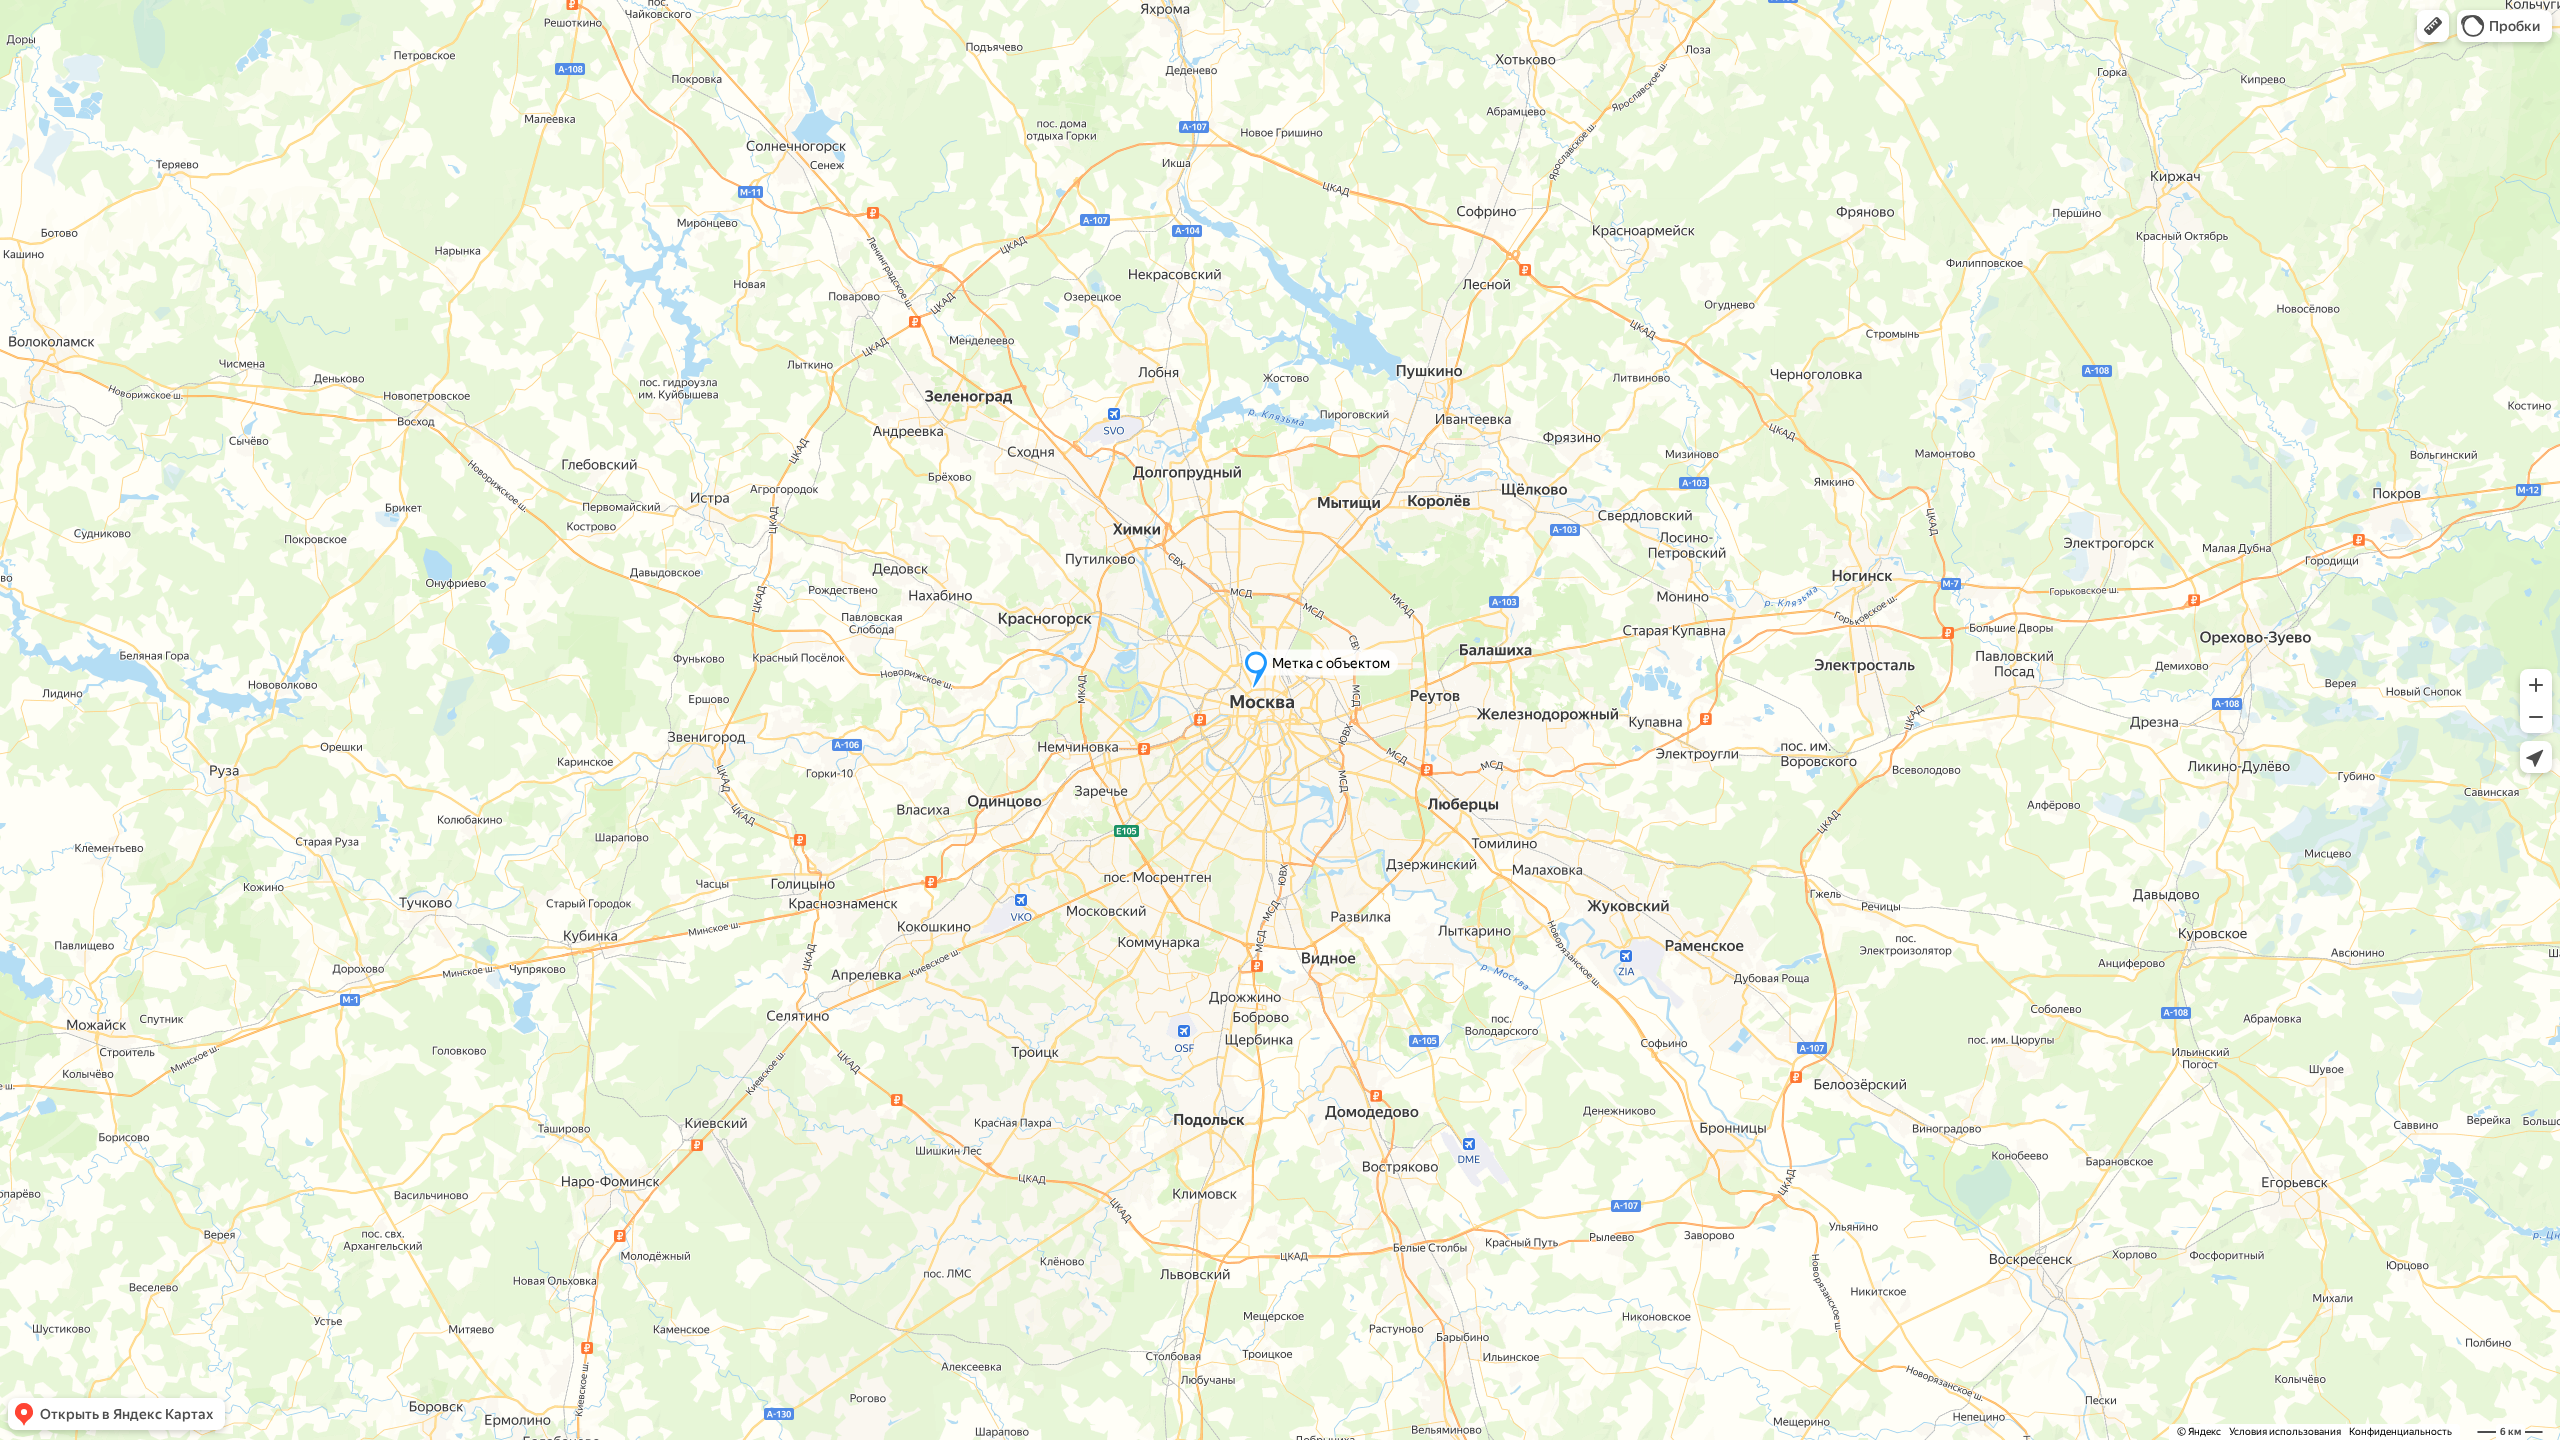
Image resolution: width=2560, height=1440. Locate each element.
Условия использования (2285, 1431)
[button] (2433, 26)
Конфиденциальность (2400, 1431)
